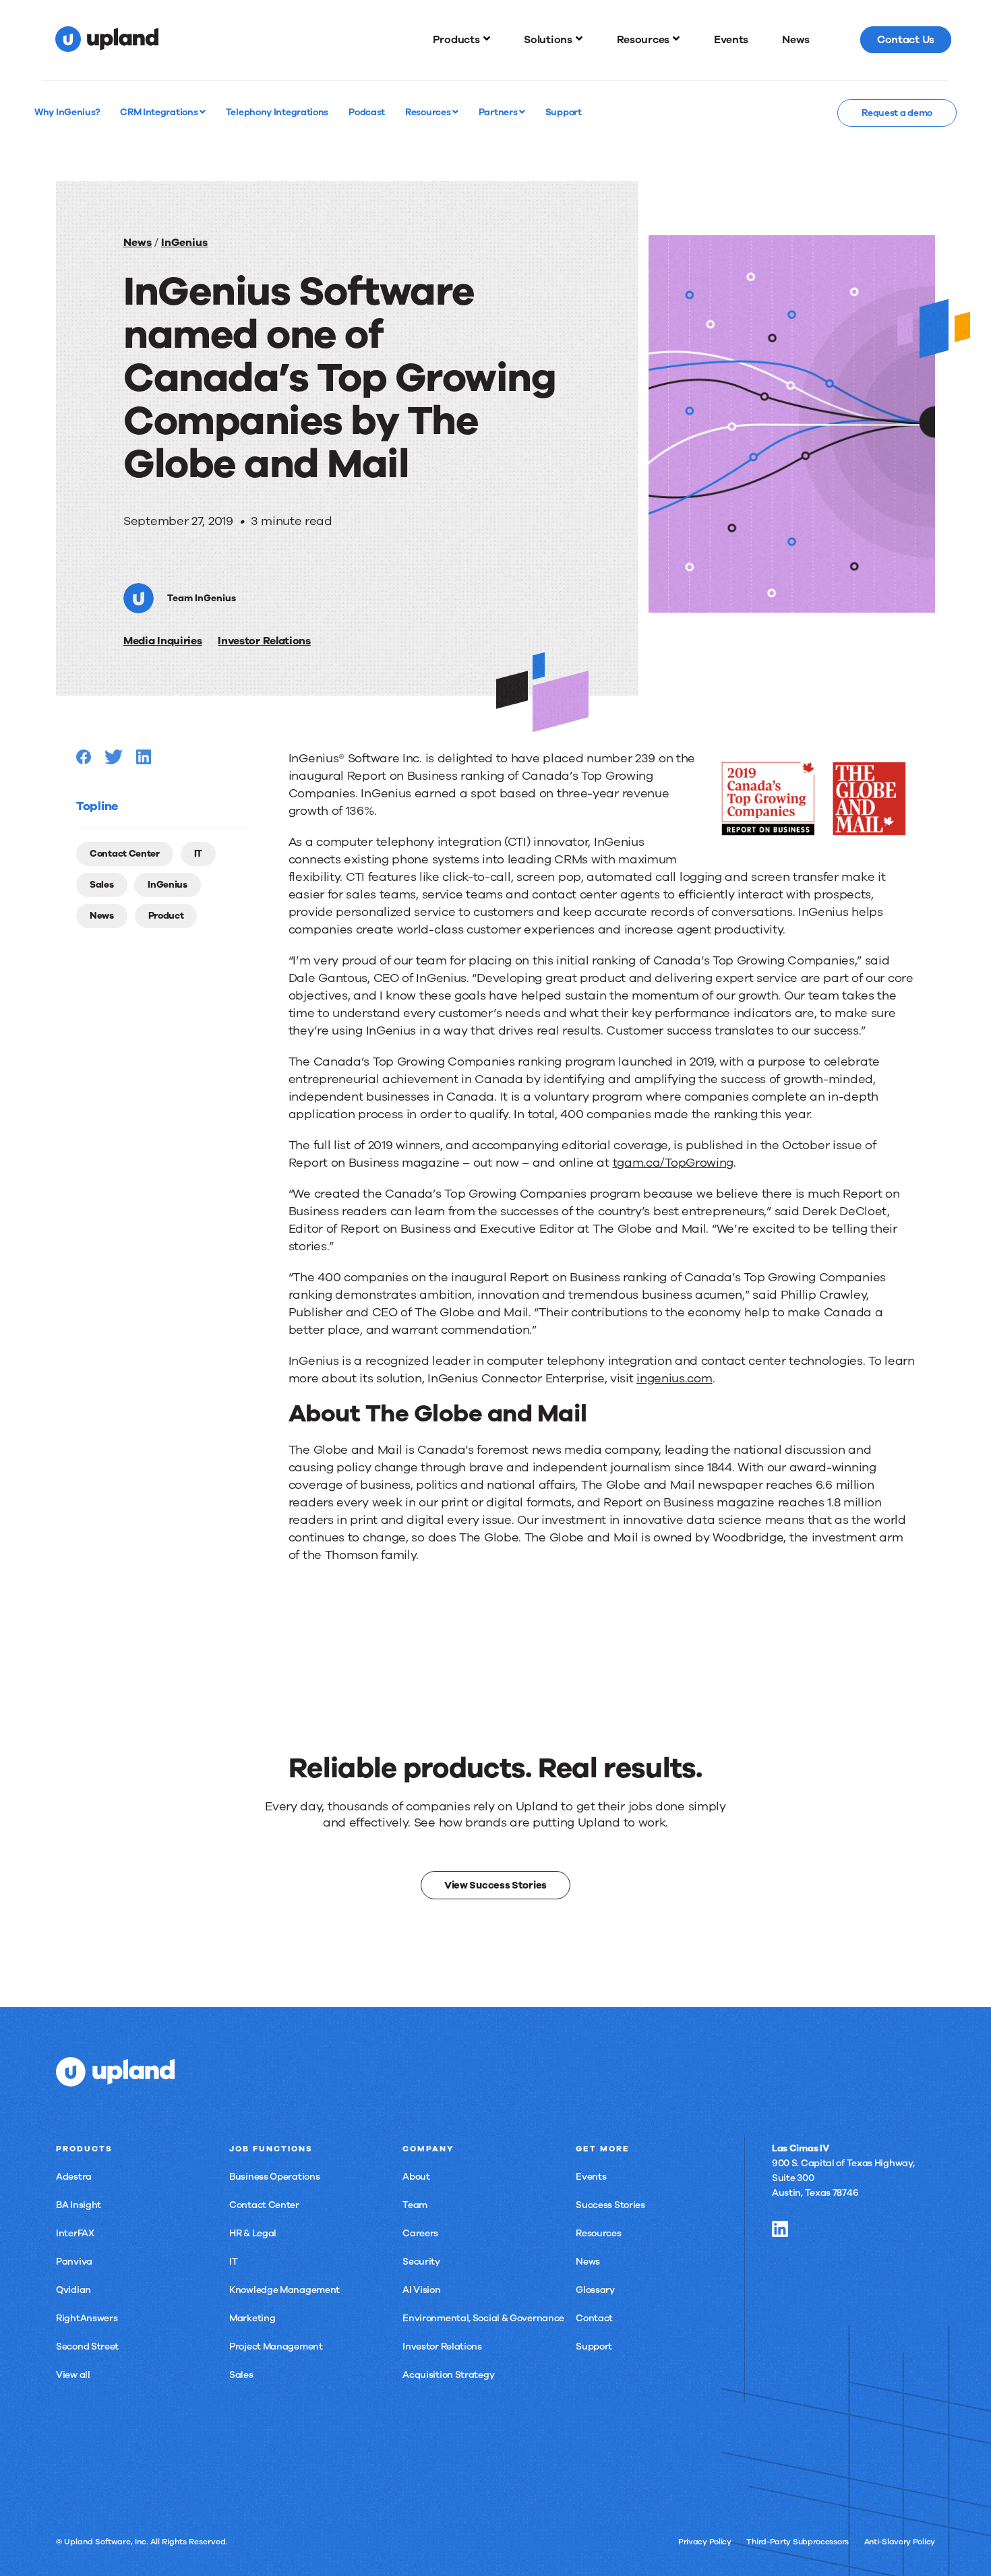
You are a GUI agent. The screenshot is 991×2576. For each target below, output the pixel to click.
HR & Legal (253, 2233)
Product (166, 916)
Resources (429, 112)
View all (73, 2375)
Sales (102, 885)
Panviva (74, 2262)
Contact (594, 2318)
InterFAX (75, 2233)
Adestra (74, 2177)
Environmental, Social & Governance (483, 2318)
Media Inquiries (163, 641)
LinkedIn (780, 2229)
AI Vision (421, 2290)
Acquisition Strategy (448, 2375)
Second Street (87, 2347)
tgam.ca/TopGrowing (673, 1163)
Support (594, 2347)
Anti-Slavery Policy (900, 2542)
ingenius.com (674, 1378)
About (416, 2177)
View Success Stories (495, 1885)
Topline (97, 806)
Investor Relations (264, 641)
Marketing (252, 2318)
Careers (420, 2233)
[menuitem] (462, 40)
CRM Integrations (160, 112)
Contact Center (125, 854)
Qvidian (73, 2290)
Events (591, 2177)
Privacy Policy (705, 2542)
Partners (499, 112)
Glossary (595, 2290)
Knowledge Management (284, 2290)
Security (421, 2262)
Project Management (276, 2347)
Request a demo (897, 113)
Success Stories (610, 2205)
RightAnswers (87, 2318)
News (138, 243)
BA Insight (79, 2205)
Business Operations (274, 2177)
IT (198, 854)
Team (415, 2205)
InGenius (184, 243)
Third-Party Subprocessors (798, 2542)
